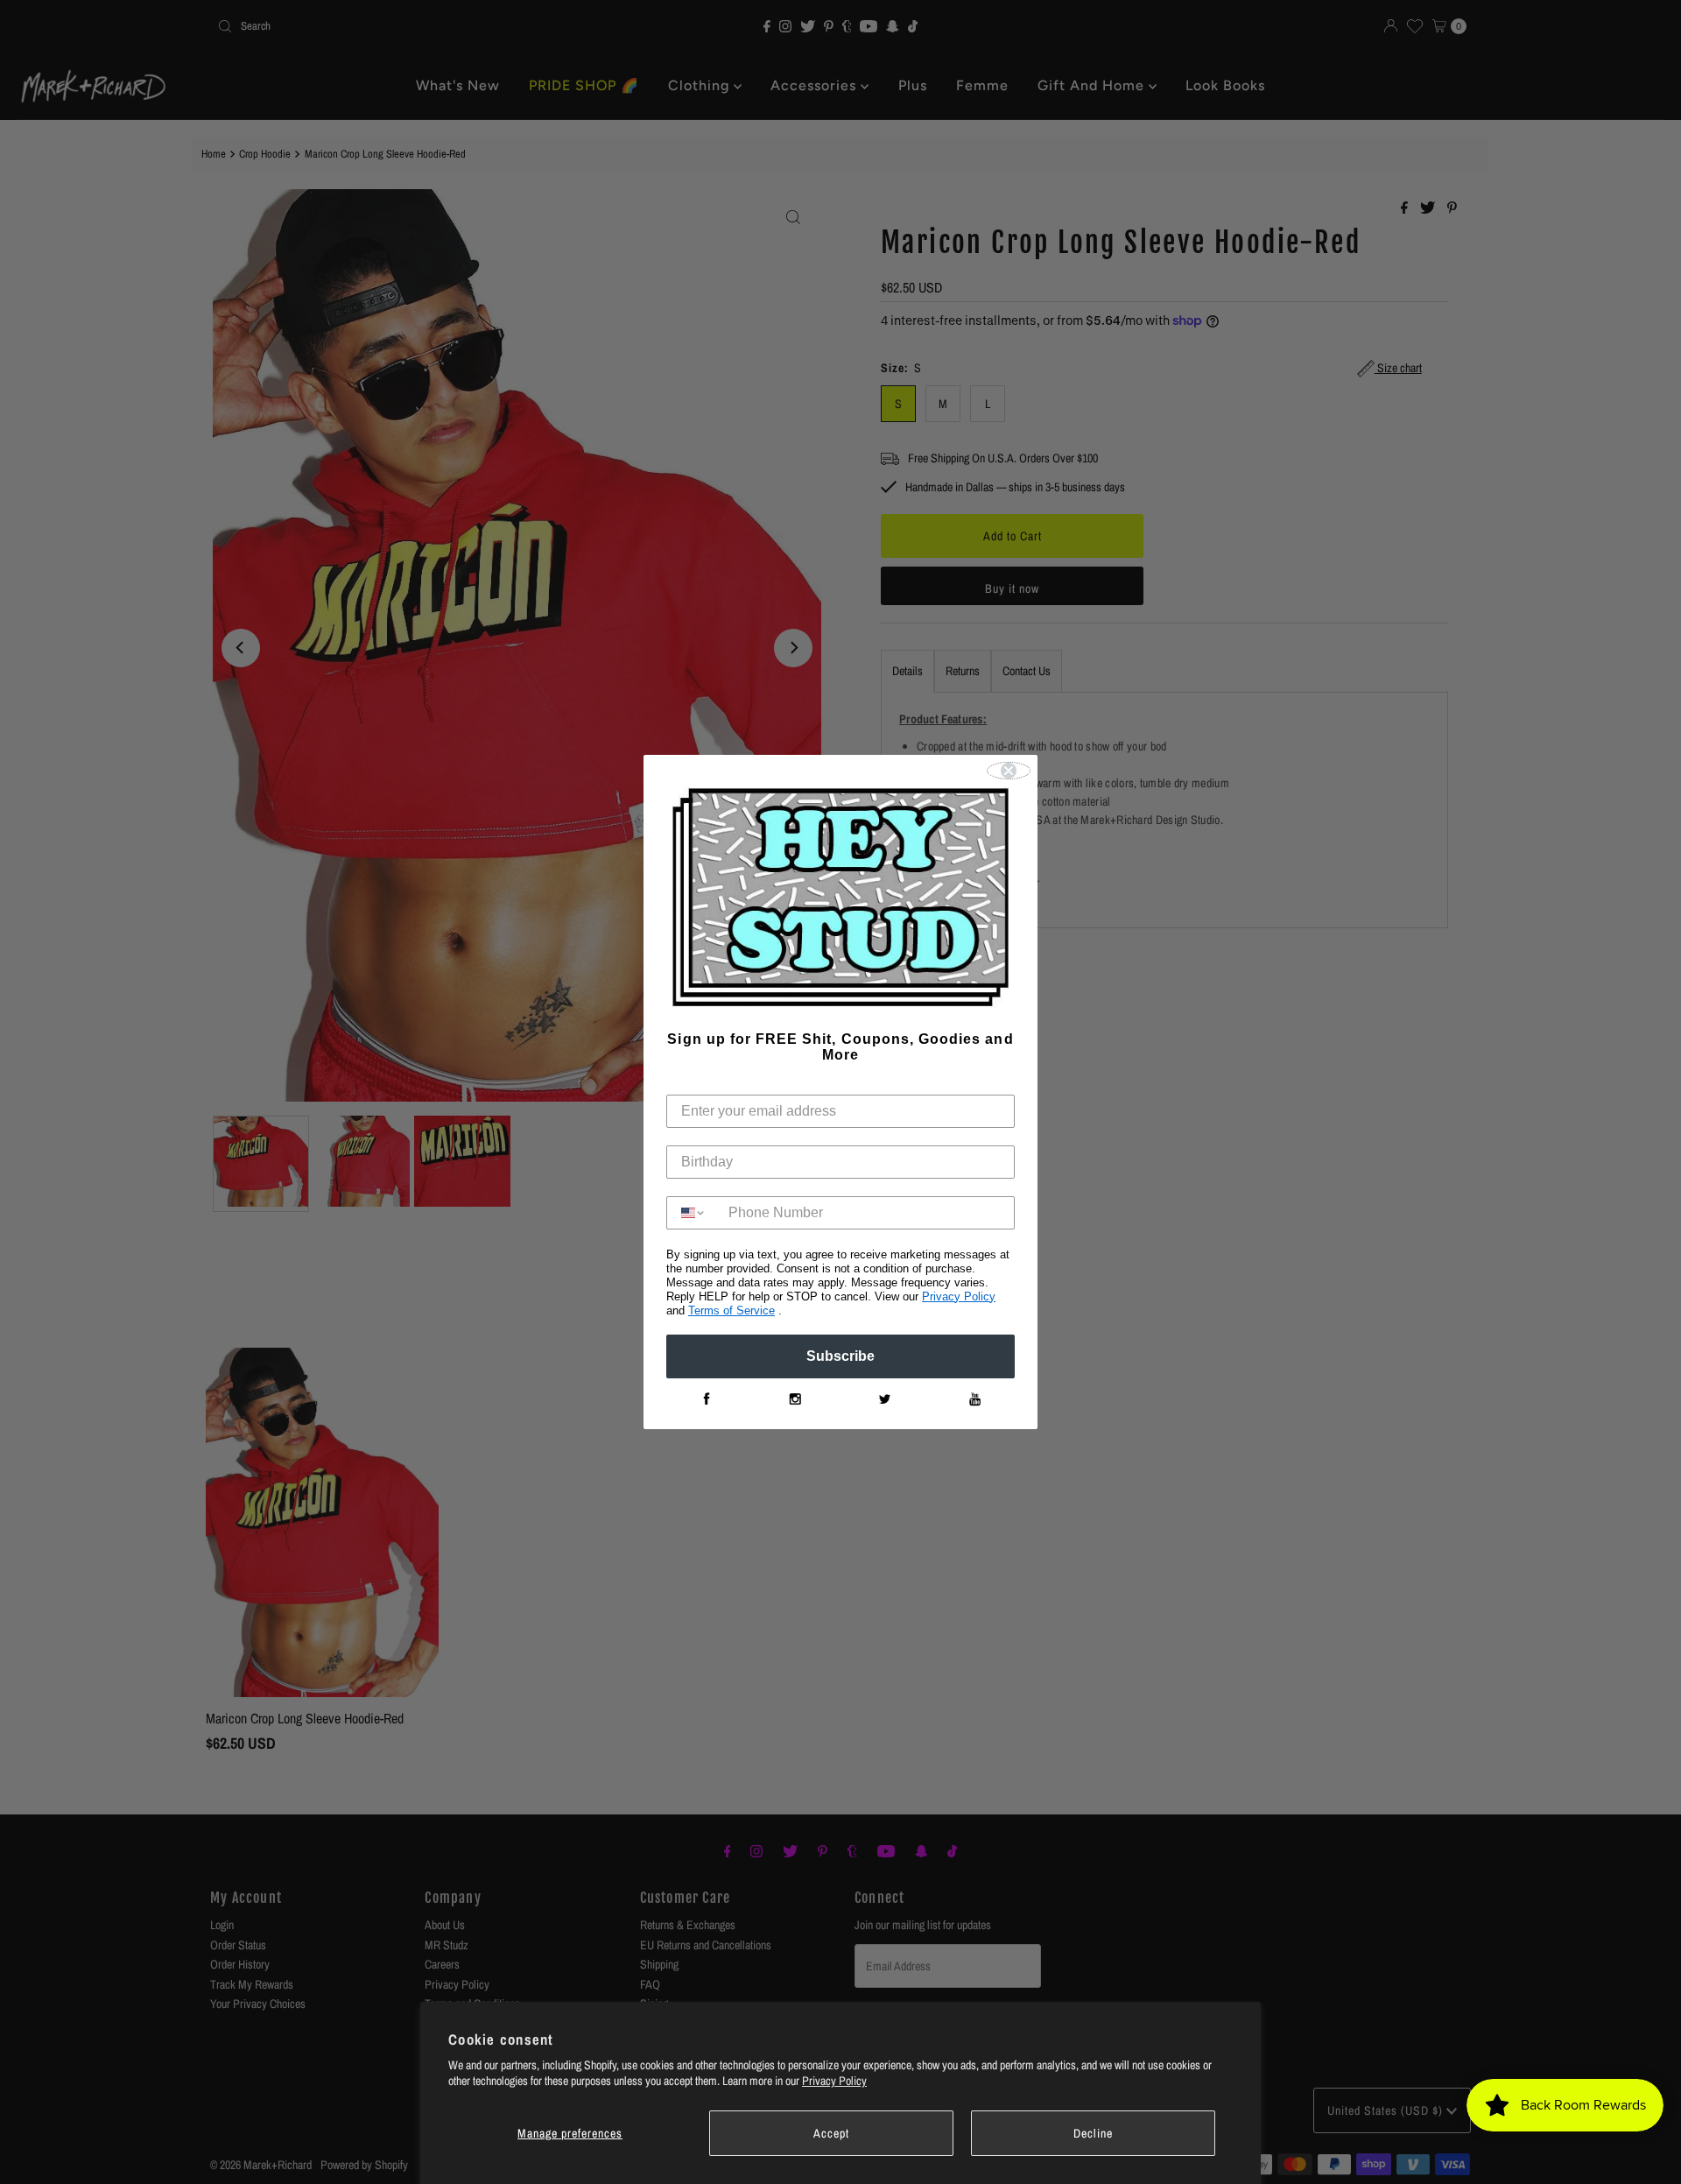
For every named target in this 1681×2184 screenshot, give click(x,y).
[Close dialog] (1009, 771)
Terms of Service (731, 1310)
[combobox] (693, 1213)
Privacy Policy (834, 2081)
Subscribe (840, 1356)
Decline (1093, 2133)
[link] (706, 1399)
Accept (831, 2133)
